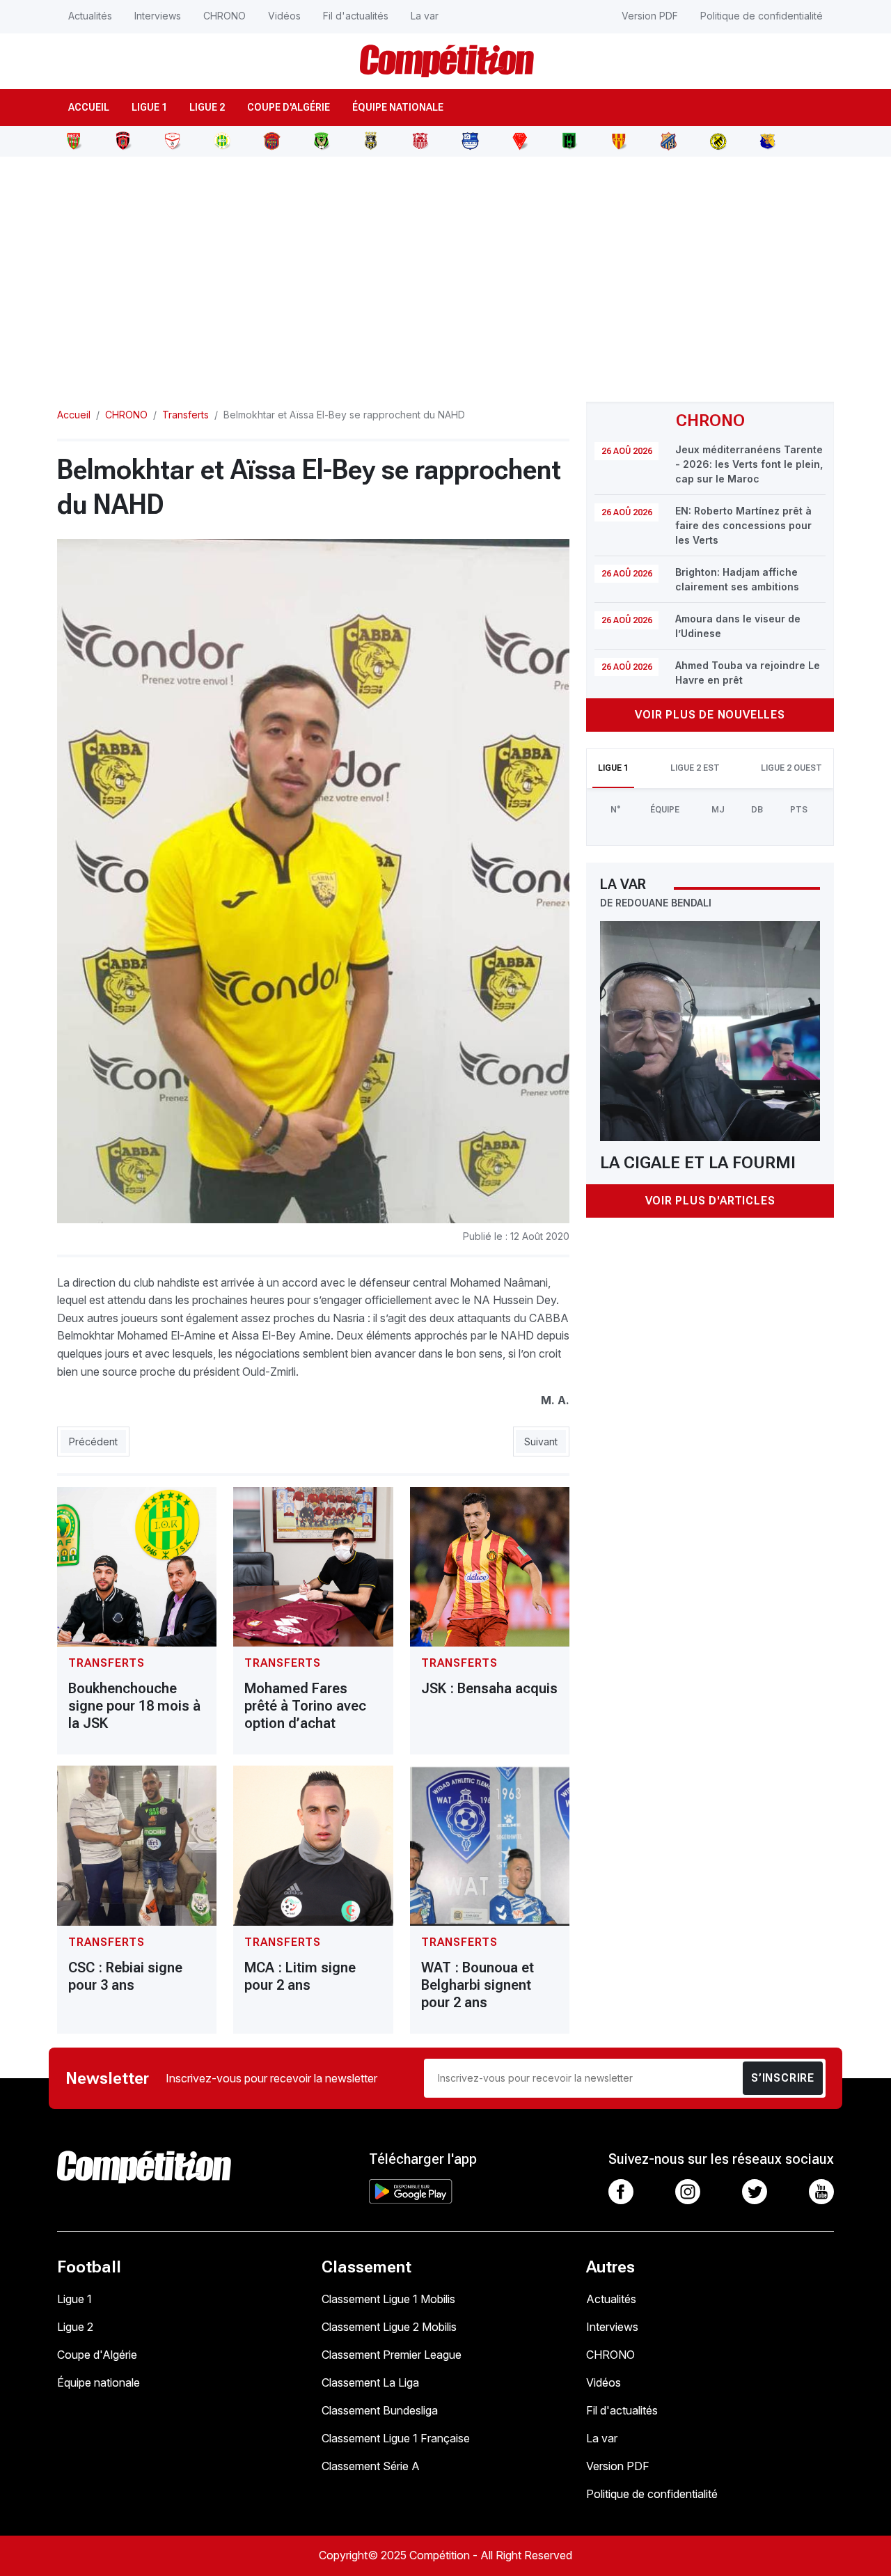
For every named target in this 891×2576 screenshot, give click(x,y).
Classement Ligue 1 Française (396, 2438)
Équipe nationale (398, 107)
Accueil (89, 107)
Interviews (158, 16)
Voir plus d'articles (710, 1201)
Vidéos (284, 16)
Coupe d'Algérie (289, 107)
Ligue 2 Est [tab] (695, 768)
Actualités (90, 16)
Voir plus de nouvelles (710, 715)
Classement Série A (371, 2466)
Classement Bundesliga (380, 2410)
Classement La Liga (370, 2382)
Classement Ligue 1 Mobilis (388, 2299)
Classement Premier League (392, 2355)
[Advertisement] (445, 271)
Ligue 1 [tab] (613, 768)
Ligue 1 (149, 107)
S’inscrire (783, 2078)
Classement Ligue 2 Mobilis (389, 2327)
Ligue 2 (207, 107)
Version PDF (650, 16)
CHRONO (224, 16)
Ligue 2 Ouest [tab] (791, 768)
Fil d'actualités (356, 16)
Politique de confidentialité (762, 16)
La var (425, 16)
